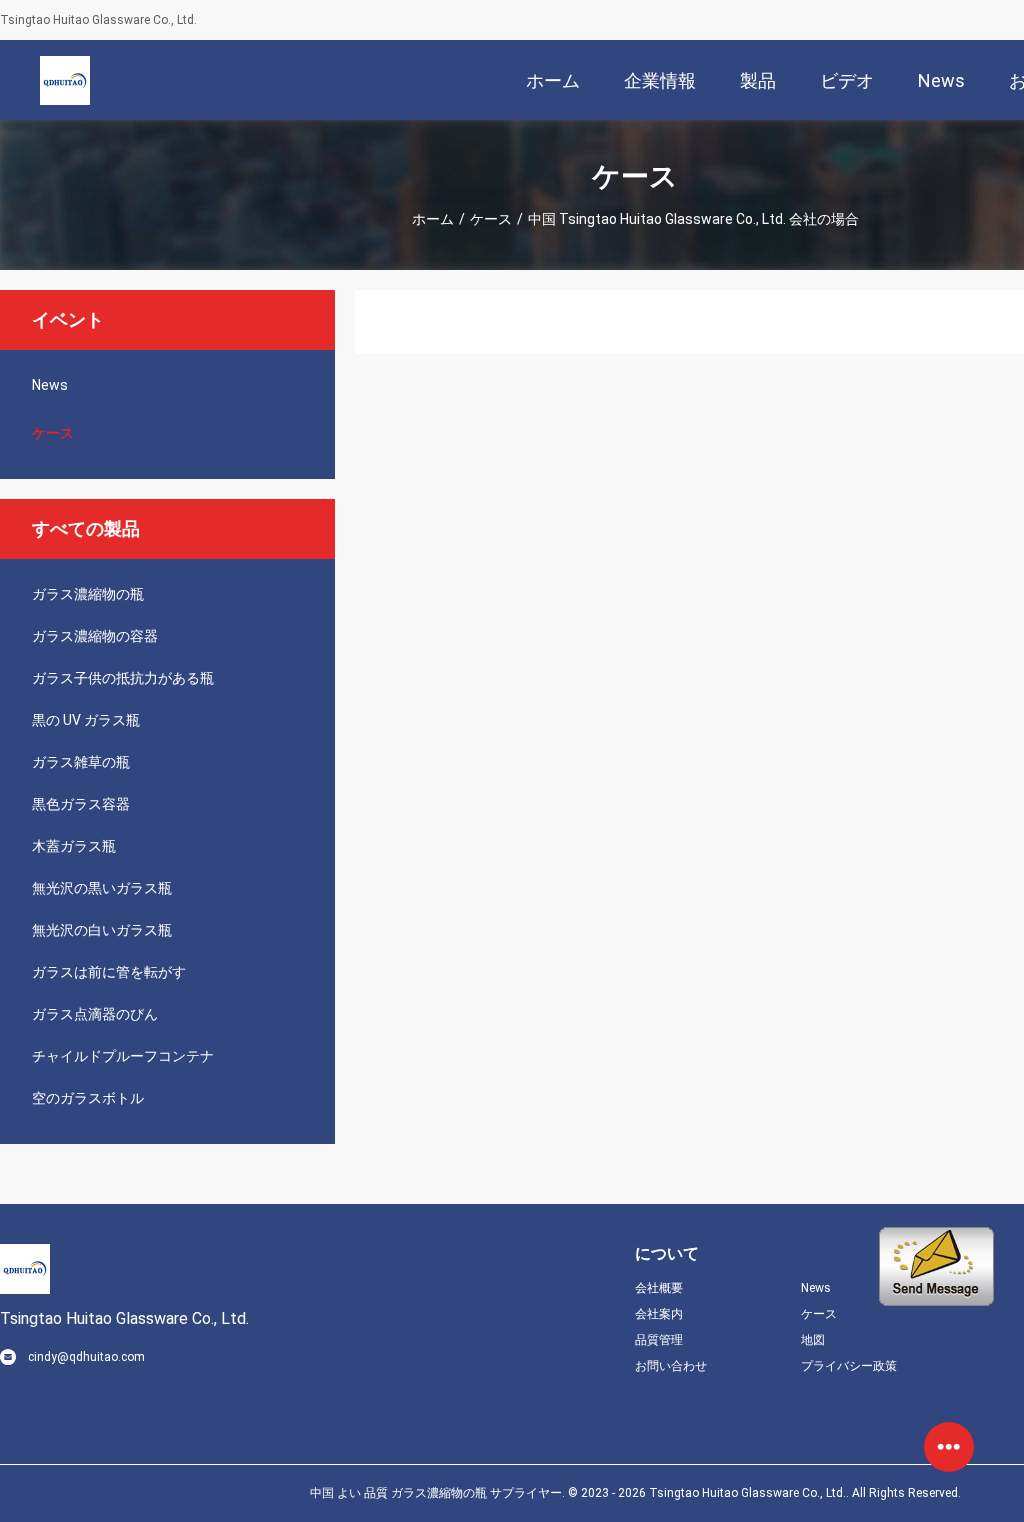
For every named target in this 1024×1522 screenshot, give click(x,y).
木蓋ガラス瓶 (74, 846)
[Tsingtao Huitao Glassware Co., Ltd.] (65, 80)
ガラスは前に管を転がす (109, 972)
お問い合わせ (671, 1366)
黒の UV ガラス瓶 (86, 720)
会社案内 (659, 1314)
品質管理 (659, 1340)
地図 (813, 1340)
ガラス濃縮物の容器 (95, 636)
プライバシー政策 (849, 1366)
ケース (491, 219)
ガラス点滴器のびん (95, 1014)
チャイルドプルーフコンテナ (123, 1056)
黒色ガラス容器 (81, 804)
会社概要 (659, 1288)
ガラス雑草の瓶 (81, 762)
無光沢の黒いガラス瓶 (102, 888)
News (50, 385)
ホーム (433, 219)
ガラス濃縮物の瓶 (88, 594)
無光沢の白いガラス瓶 (102, 930)
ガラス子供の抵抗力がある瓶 (123, 678)
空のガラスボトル (88, 1098)
